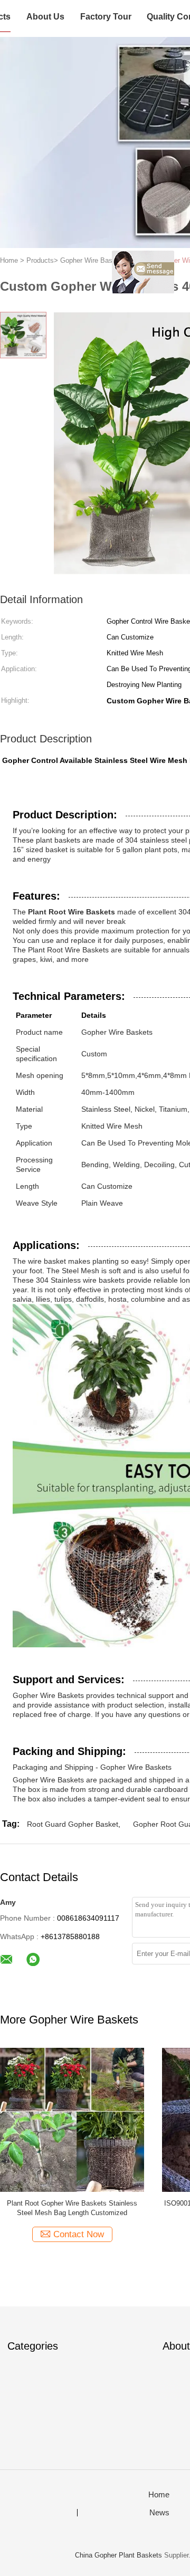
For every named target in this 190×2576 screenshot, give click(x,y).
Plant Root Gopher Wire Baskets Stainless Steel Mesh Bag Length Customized (72, 2208)
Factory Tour (106, 17)
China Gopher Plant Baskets (118, 2555)
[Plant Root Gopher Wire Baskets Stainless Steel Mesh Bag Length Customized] (72, 2119)
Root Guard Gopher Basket (73, 1824)
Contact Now (79, 2234)
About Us (45, 17)
